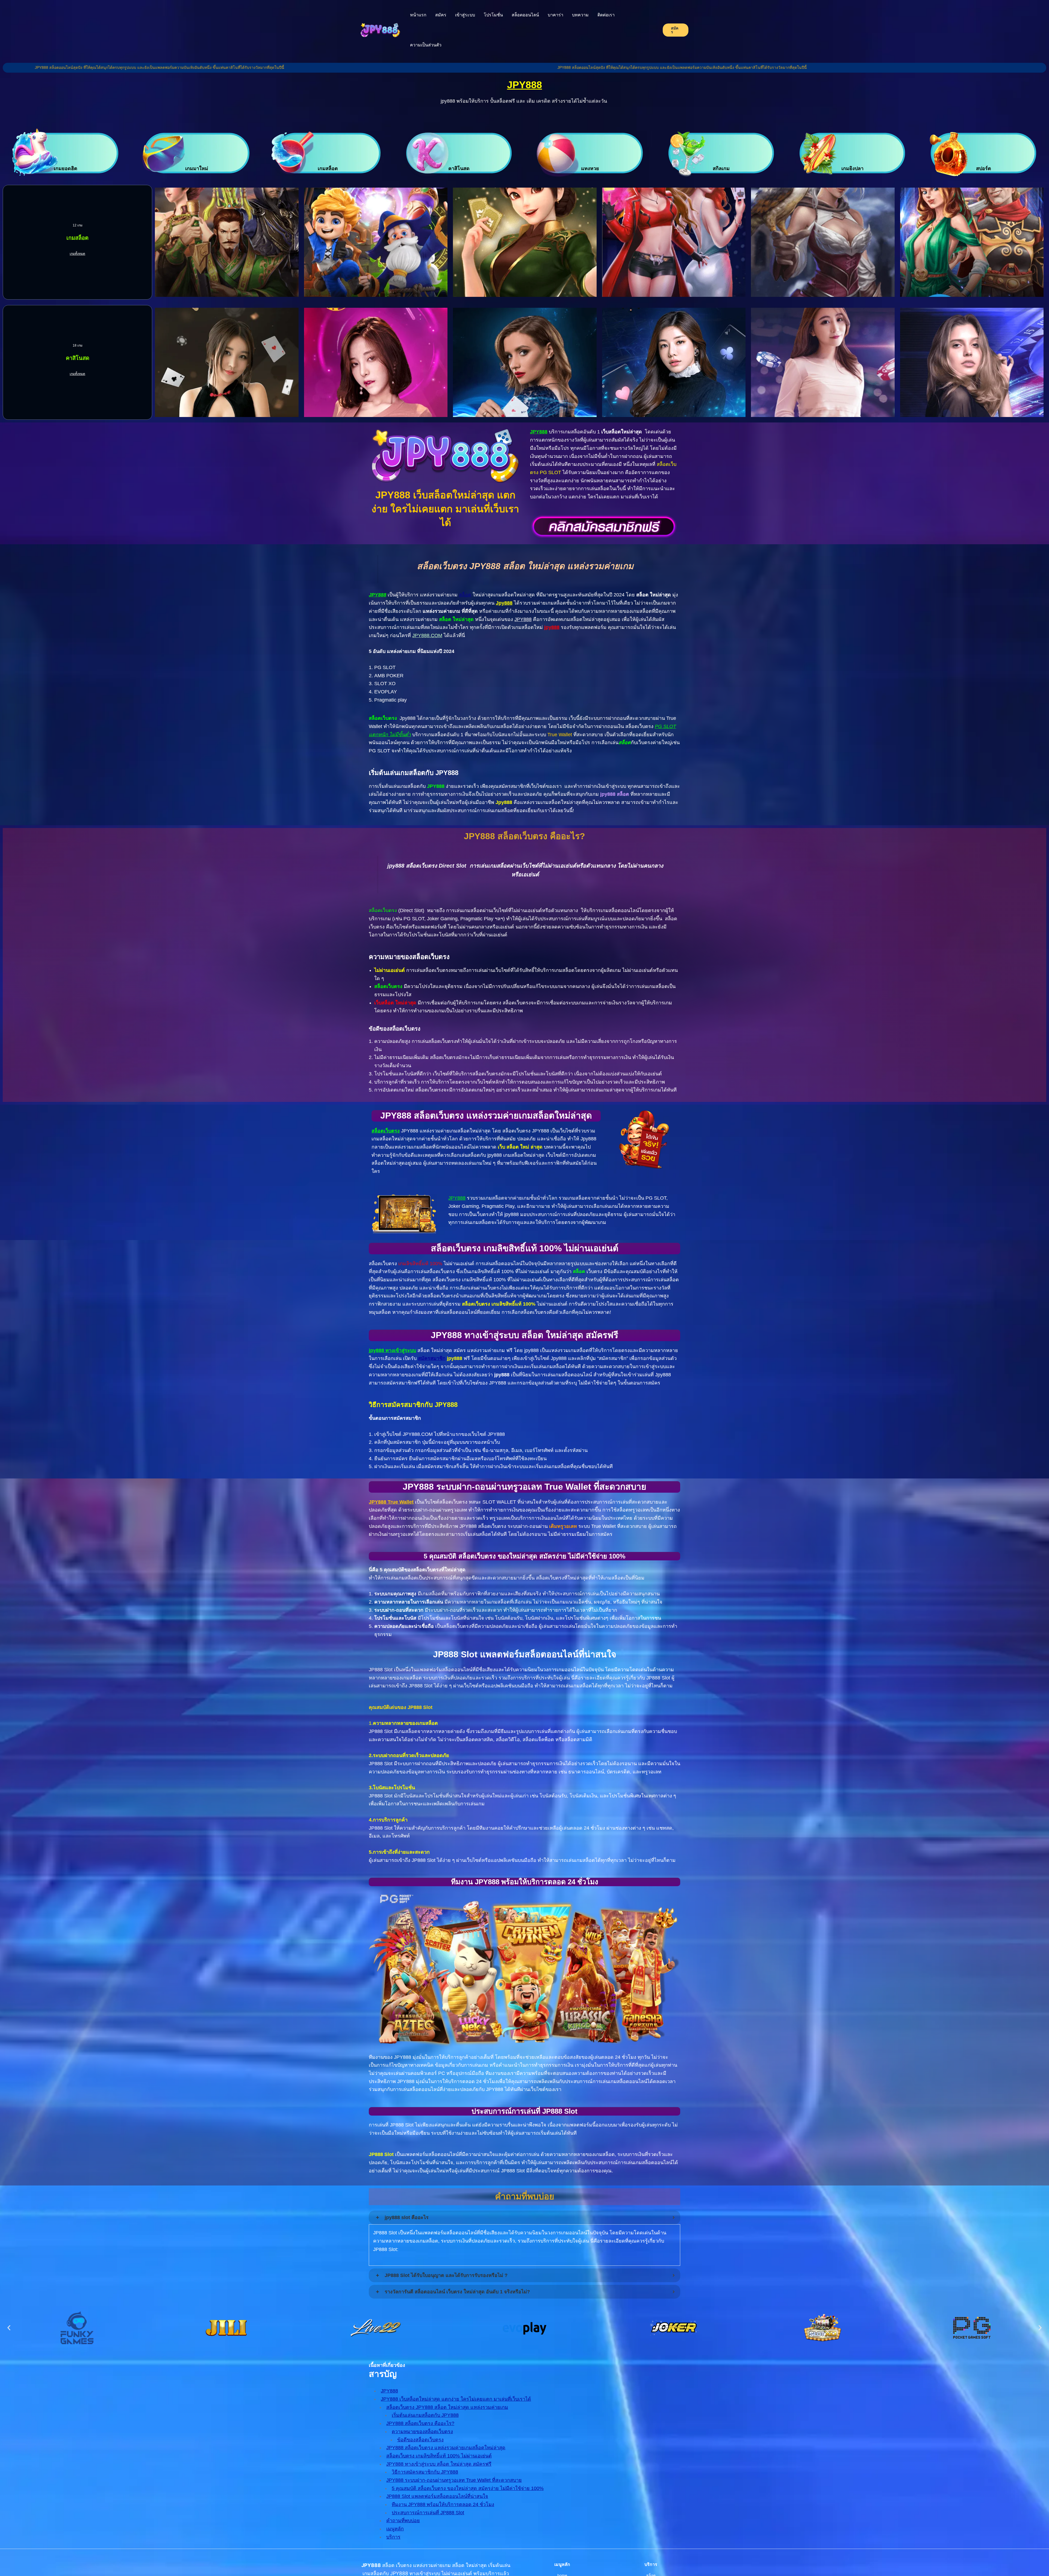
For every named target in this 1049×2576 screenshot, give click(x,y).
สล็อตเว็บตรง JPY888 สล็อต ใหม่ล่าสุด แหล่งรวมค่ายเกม (447, 2407)
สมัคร (441, 15)
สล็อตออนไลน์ (525, 15)
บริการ (393, 2537)
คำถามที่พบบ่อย (403, 2521)
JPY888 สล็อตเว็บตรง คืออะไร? (420, 2423)
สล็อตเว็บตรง (386, 1131)
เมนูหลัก (395, 2529)
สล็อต (465, 595)
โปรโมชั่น (493, 15)
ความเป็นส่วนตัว (426, 45)
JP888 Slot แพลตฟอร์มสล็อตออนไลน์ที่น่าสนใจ (437, 2496)
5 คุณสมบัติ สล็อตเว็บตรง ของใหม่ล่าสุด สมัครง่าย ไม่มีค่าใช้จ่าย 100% (468, 2488)
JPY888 (524, 85)
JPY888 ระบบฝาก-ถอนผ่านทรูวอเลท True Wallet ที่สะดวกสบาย (454, 2480)
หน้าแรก (418, 15)
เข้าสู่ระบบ (465, 15)
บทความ (580, 15)
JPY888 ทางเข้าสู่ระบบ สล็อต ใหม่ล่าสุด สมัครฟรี (439, 2464)
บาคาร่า (556, 15)
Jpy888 (504, 603)
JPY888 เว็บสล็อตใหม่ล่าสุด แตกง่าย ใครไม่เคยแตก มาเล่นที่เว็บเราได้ (456, 2399)
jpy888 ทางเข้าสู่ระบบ (392, 1350)
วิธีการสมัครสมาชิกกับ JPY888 (425, 2472)
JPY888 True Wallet (391, 1502)
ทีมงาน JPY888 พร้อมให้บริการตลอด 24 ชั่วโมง (443, 2504)
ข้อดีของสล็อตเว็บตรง (420, 2440)
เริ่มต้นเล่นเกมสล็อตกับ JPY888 (425, 2415)
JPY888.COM (427, 635)
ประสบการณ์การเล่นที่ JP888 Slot (428, 2513)
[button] (9, 2328)
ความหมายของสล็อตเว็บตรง (422, 2432)
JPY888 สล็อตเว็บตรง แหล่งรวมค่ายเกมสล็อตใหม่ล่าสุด (446, 2448)
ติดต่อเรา (606, 15)
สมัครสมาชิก (432, 1358)
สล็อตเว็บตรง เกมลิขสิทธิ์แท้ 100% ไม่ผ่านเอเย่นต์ (439, 2456)
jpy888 (552, 627)
